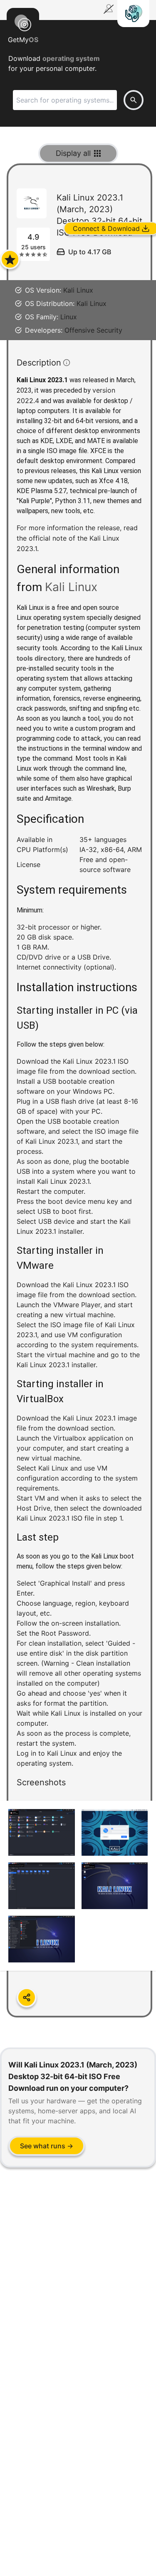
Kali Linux (78, 290)
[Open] (10, 259)
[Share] (27, 1997)
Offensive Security (93, 330)
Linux (69, 317)
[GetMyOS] (23, 22)
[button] (79, 1099)
